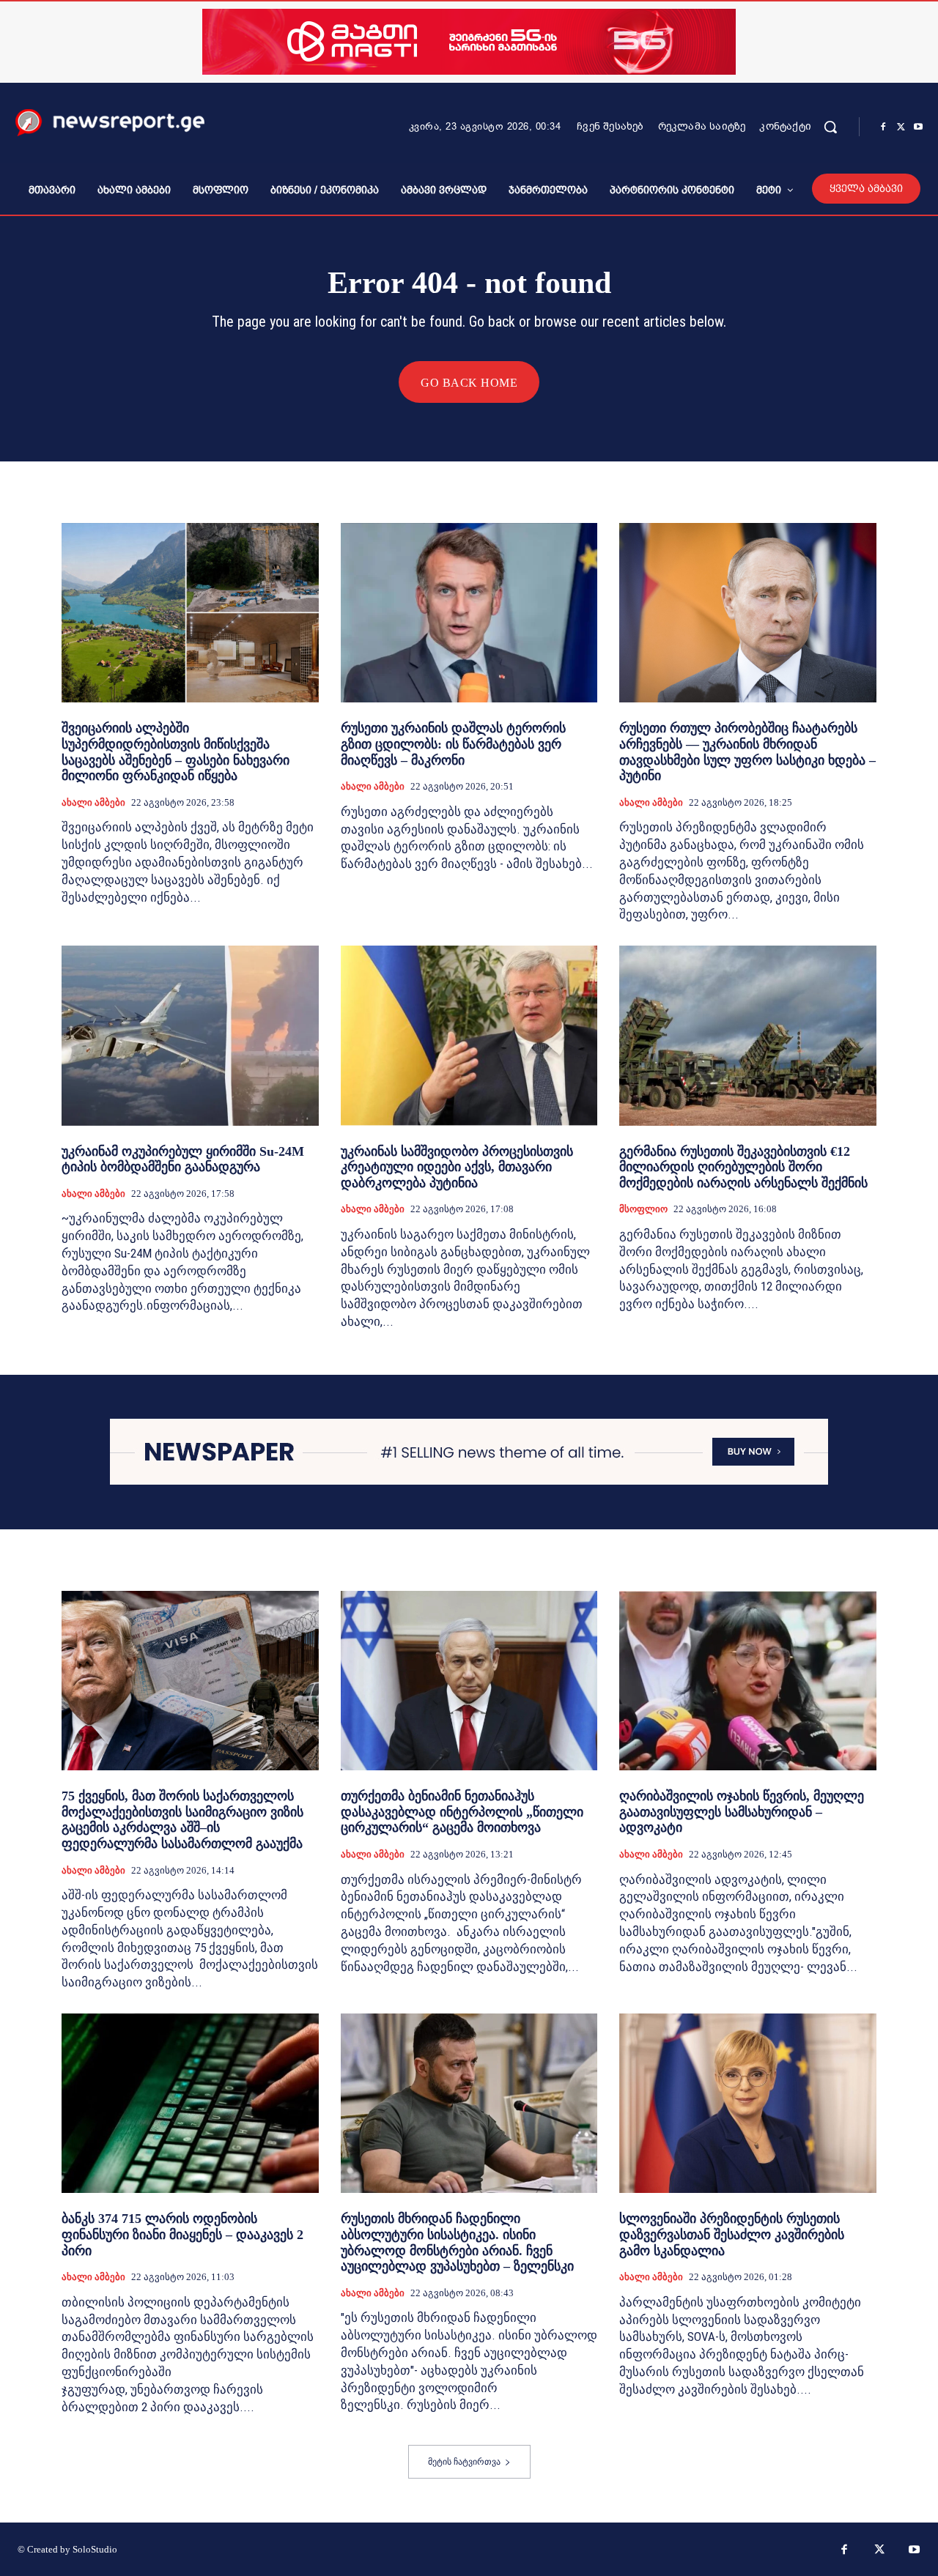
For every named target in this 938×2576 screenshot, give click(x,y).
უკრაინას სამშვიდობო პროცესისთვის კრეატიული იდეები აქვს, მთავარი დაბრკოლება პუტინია (457, 1167)
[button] (830, 127)
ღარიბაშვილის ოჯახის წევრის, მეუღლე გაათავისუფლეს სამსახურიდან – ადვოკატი (742, 1812)
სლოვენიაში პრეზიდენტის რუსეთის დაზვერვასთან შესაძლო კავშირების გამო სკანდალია (732, 2234)
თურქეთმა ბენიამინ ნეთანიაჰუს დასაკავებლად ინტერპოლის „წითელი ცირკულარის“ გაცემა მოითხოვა (462, 1812)
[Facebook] (883, 127)
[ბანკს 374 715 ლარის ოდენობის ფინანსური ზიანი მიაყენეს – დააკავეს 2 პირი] (190, 2103)
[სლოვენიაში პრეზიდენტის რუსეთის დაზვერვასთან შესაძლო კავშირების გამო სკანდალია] (748, 2103)
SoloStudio (95, 2549)
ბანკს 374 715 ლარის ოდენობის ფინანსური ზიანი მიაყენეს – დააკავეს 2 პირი (182, 2234)
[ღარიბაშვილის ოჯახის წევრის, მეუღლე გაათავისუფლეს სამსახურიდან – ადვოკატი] (748, 1681)
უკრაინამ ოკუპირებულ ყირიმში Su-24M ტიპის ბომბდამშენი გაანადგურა (183, 1159)
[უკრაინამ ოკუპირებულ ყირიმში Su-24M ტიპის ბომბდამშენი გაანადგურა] (190, 1035)
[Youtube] (918, 127)
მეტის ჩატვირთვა (464, 2462)
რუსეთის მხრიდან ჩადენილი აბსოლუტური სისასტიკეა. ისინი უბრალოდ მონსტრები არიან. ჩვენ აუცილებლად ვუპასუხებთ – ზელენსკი (457, 2242)
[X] (901, 127)
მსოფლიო (643, 1209)
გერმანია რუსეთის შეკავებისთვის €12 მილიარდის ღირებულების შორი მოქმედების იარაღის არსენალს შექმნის (743, 1167)
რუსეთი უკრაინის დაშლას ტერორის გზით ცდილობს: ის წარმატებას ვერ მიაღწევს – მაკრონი (453, 744)
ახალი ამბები (93, 802)
